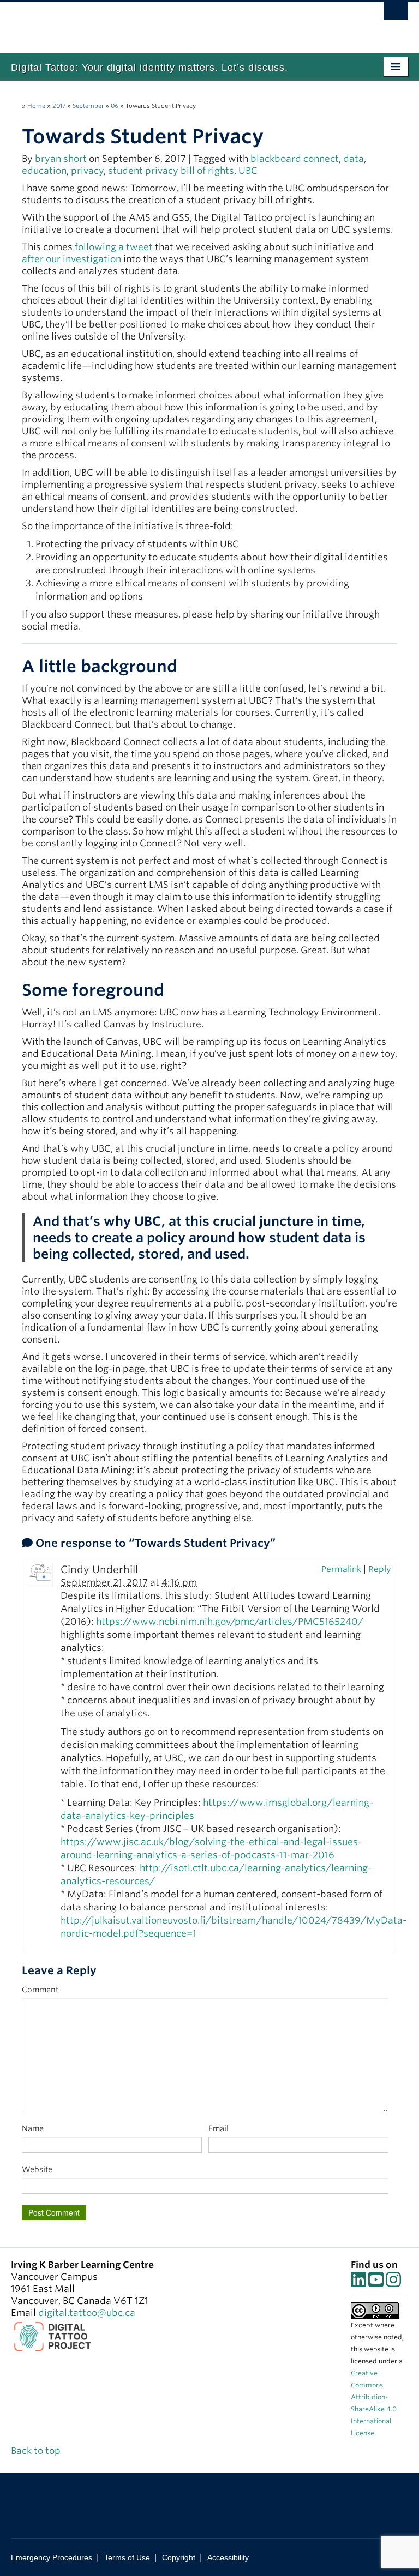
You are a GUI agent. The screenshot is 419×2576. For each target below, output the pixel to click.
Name (33, 2128)
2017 (59, 106)
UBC (248, 171)
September (88, 106)
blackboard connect (295, 159)
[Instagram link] (393, 2283)
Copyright (179, 2557)
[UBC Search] (396, 14)
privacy (87, 171)
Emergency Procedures (52, 2557)
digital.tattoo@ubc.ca (87, 2313)
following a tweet (114, 247)
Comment (40, 1990)
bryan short (61, 159)
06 (115, 106)
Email (219, 2128)
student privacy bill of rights (171, 171)
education (44, 171)
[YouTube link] (376, 2283)
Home (36, 106)
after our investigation (71, 259)
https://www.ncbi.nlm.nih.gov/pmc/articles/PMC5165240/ (230, 1622)
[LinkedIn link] (358, 2283)
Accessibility (228, 2557)
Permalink (341, 1569)
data (354, 159)
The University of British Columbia (180, 22)
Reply (380, 1569)
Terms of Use (127, 2557)
